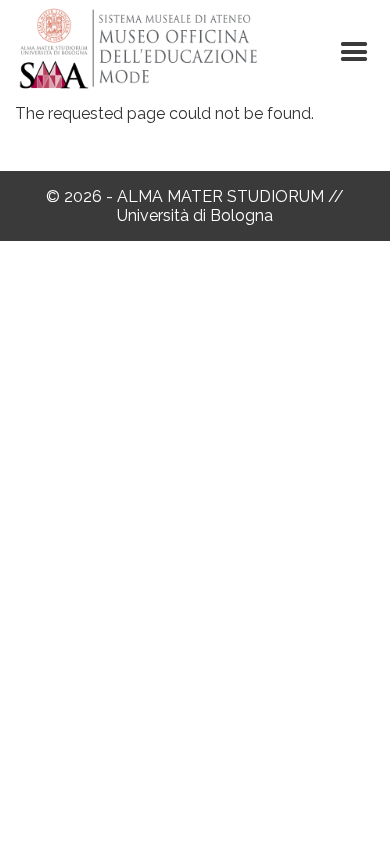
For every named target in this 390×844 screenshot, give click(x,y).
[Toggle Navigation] (354, 52)
